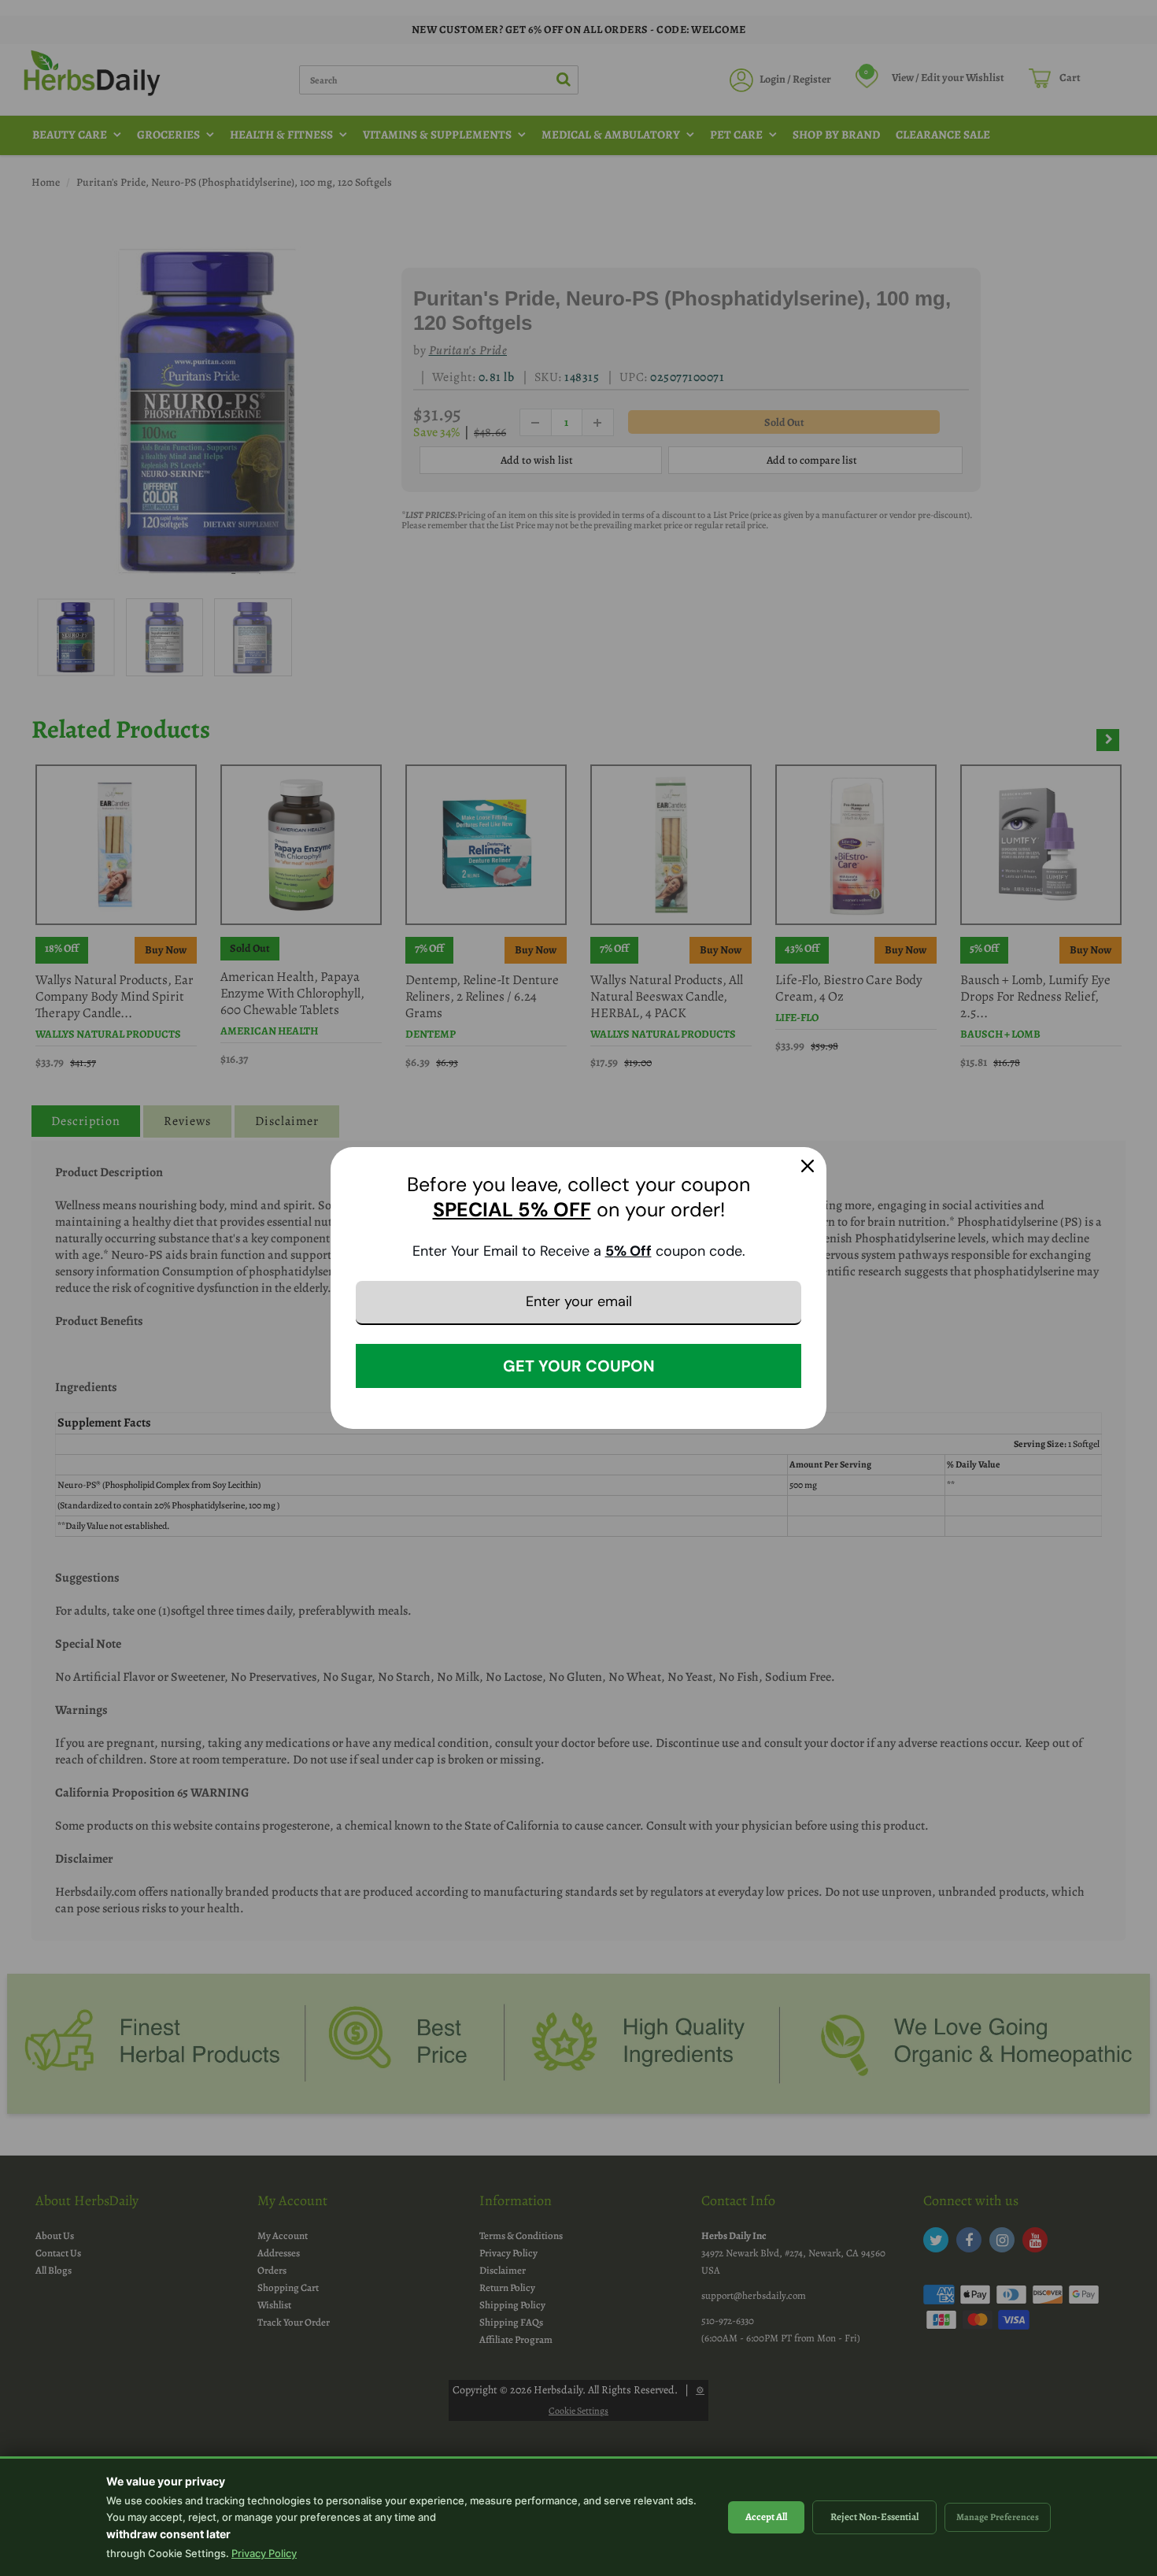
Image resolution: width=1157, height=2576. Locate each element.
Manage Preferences (998, 2517)
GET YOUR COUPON (579, 1366)
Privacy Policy (264, 2553)
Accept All (766, 2517)
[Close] (808, 1166)
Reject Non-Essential (874, 2517)
